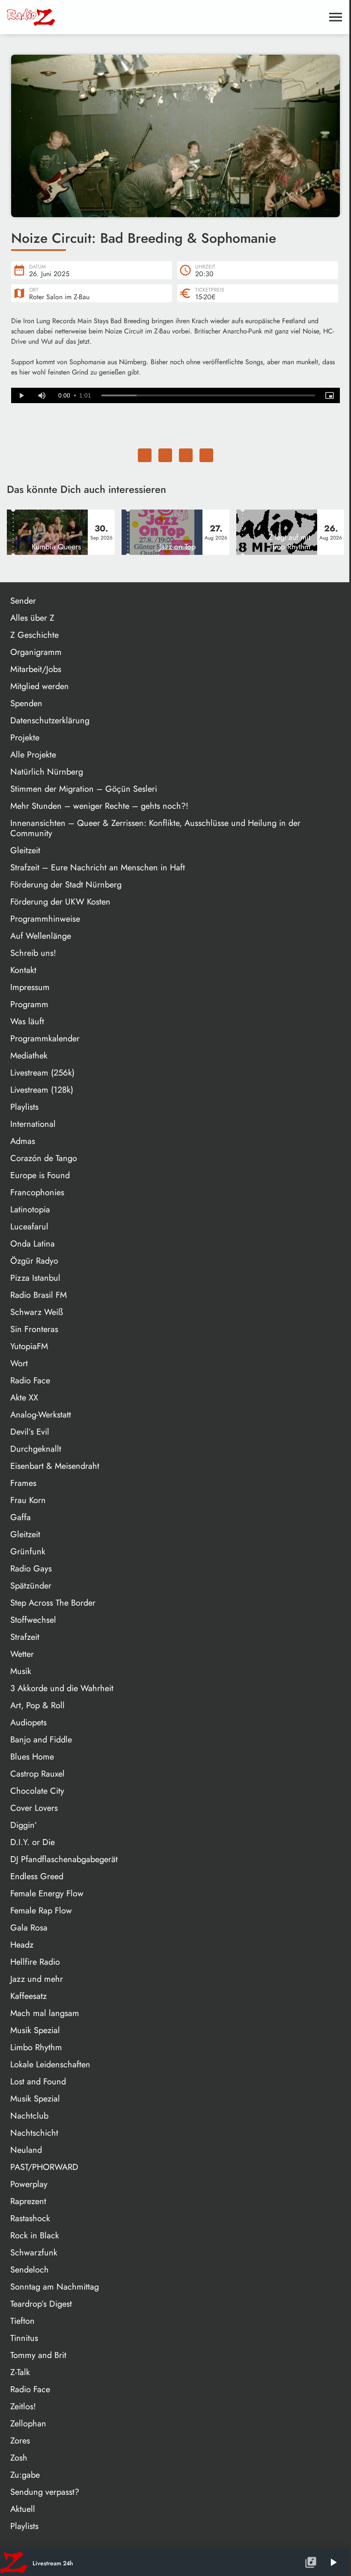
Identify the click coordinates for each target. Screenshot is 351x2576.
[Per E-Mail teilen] (206, 455)
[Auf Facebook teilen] (145, 455)
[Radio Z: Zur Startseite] (71, 17)
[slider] (208, 395)
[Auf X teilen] (165, 455)
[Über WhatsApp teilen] (186, 455)
